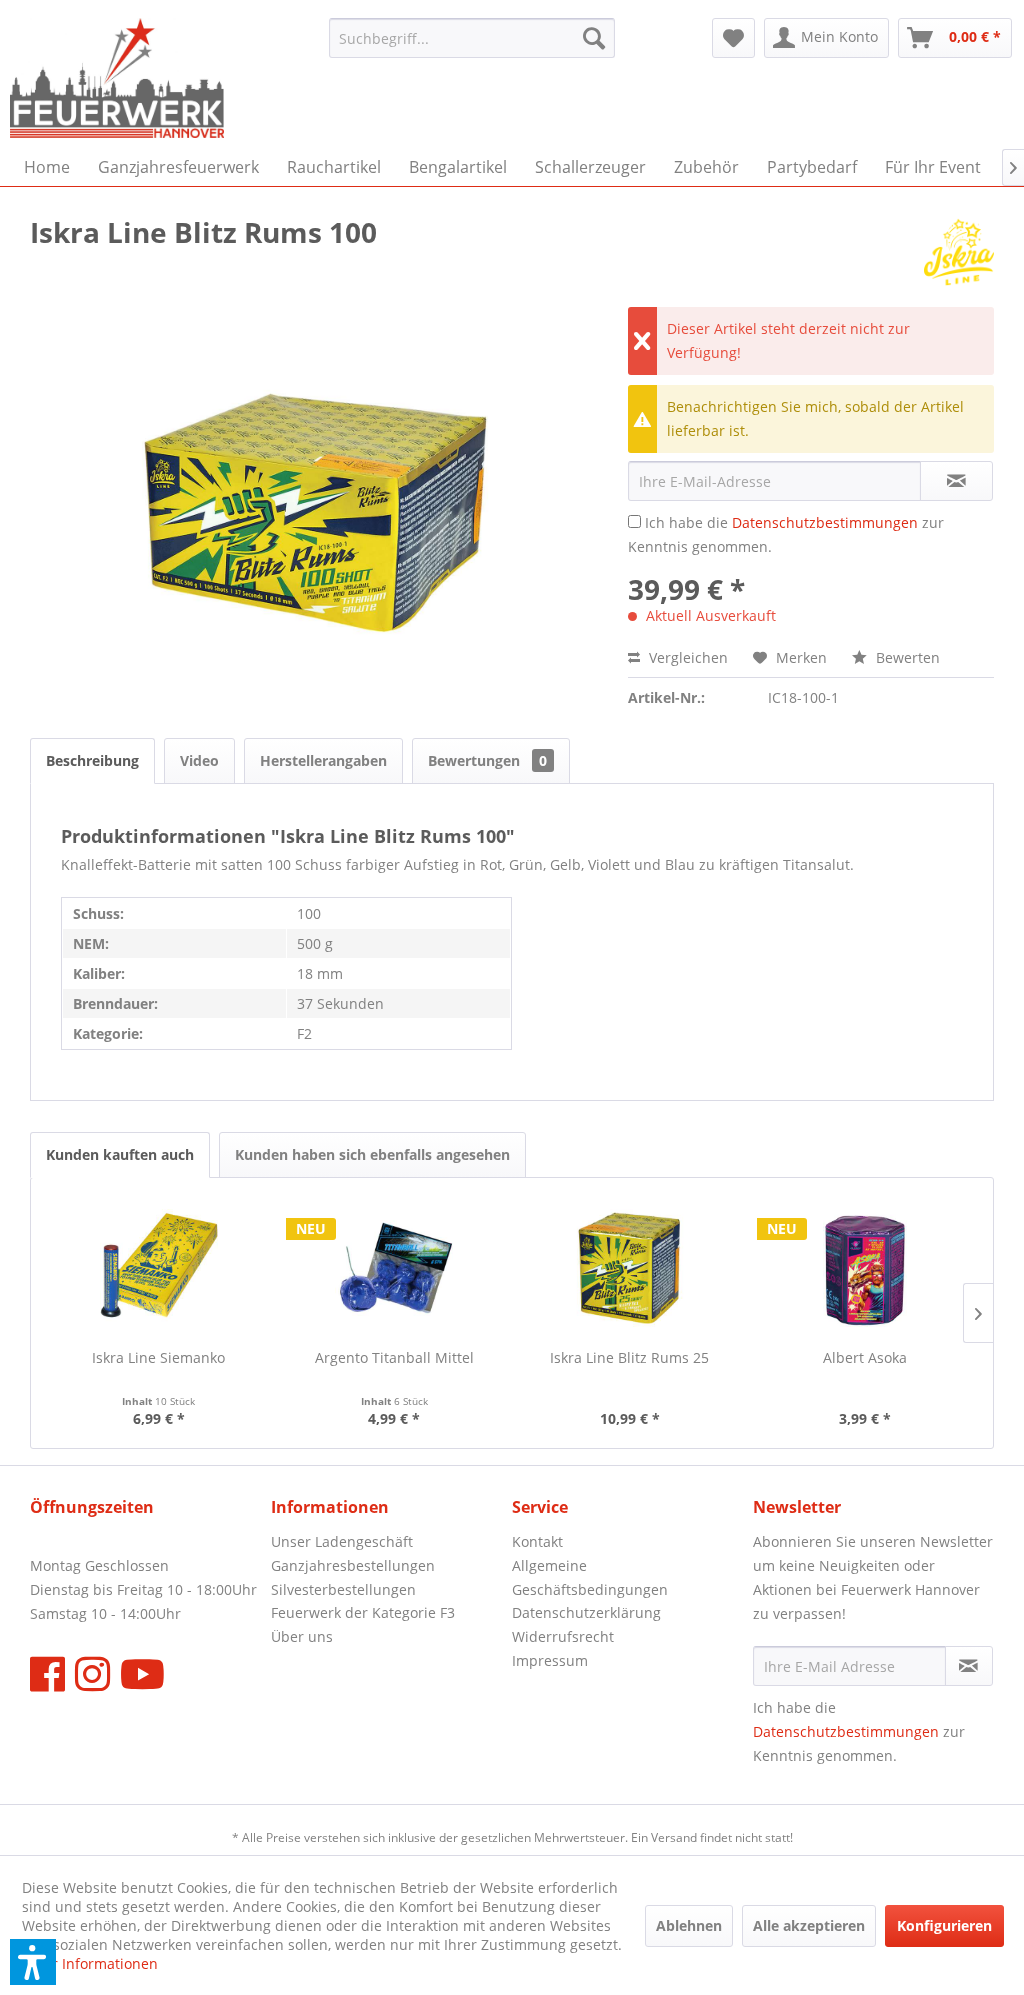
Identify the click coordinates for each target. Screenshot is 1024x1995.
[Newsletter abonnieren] (969, 1666)
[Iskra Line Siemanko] (159, 1268)
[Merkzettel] (733, 38)
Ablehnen (689, 1925)
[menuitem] (472, 38)
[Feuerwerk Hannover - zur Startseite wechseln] (117, 78)
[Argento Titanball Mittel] (395, 1268)
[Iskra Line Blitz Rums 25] (630, 1268)
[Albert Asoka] (866, 1268)
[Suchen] (594, 38)
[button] (33, 1962)
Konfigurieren (944, 1925)
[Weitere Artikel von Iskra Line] (959, 252)
